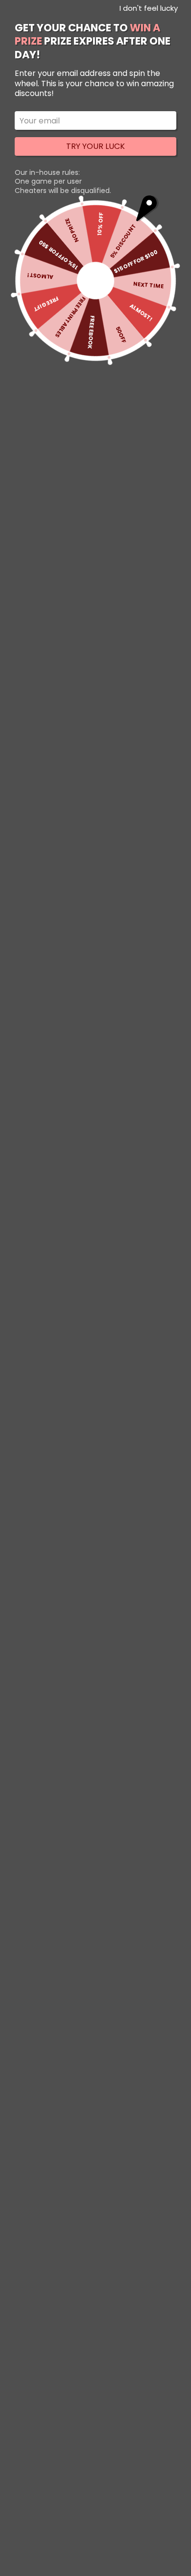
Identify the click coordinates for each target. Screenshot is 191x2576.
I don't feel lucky (149, 8)
